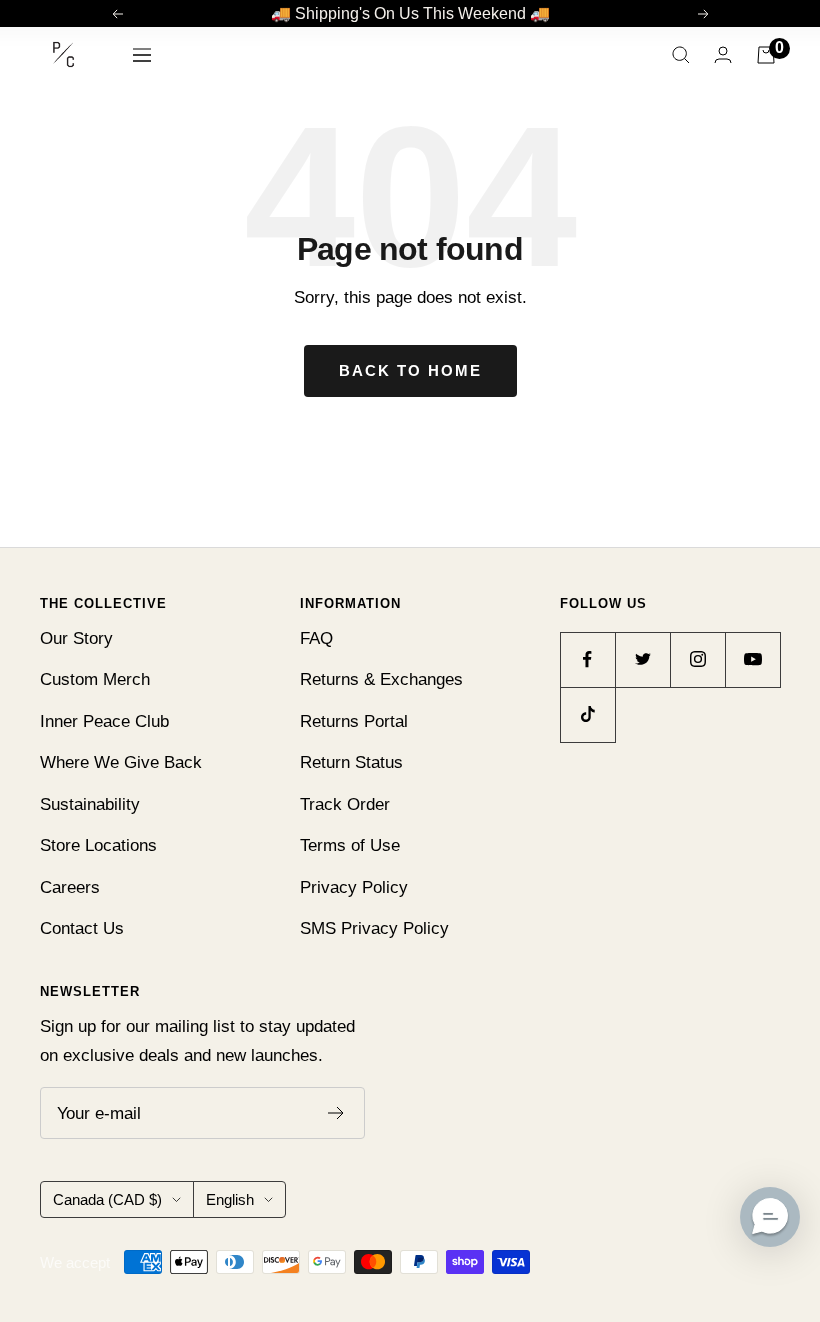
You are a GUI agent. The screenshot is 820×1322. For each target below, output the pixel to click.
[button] (770, 1217)
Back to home (410, 370)
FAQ (316, 638)
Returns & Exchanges (381, 679)
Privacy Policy (354, 887)
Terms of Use (350, 845)
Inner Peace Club (104, 721)
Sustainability (90, 804)
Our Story (76, 638)
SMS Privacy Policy (374, 928)
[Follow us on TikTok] (587, 714)
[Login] (723, 54)
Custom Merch (95, 679)
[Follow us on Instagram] (697, 659)
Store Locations (98, 845)
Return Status (351, 762)
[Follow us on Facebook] (587, 659)
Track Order (345, 804)
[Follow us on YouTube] (752, 659)
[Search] (681, 55)
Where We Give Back (121, 762)
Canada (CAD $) (107, 1199)
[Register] (336, 1113)
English (230, 1199)
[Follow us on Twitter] (642, 659)
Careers (70, 887)
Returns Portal (354, 721)
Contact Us (82, 928)
